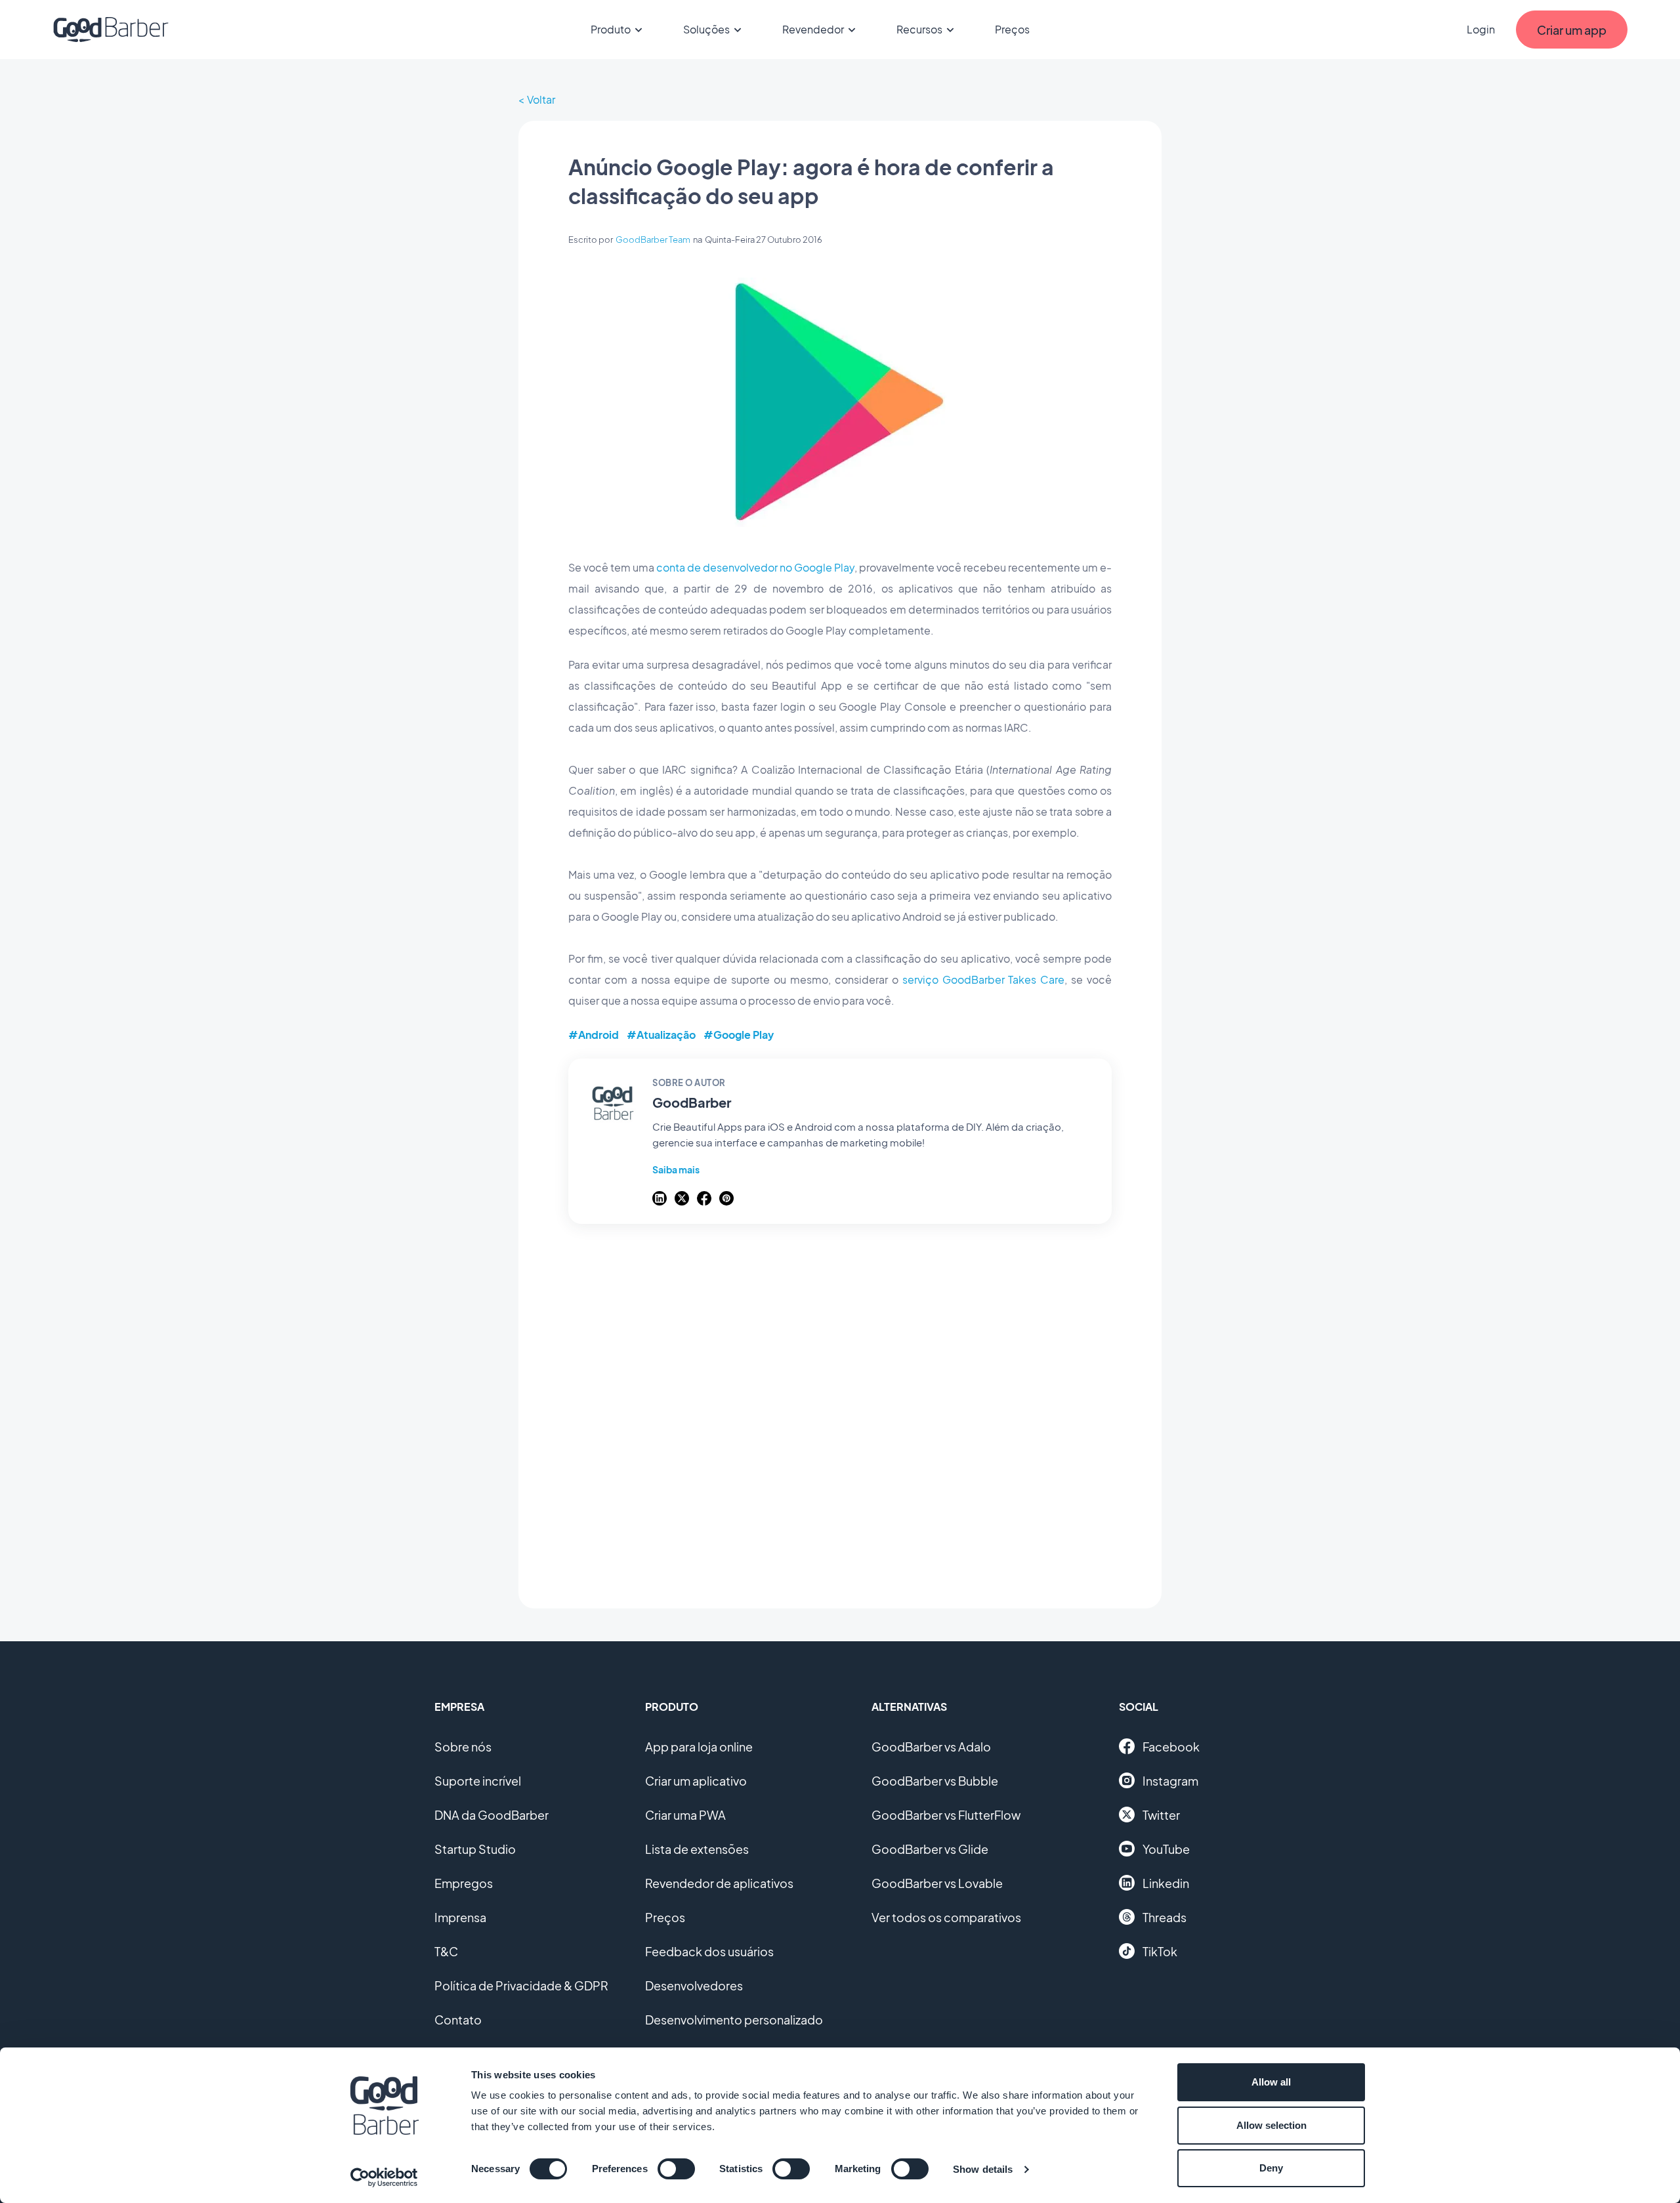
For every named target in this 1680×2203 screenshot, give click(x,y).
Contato (458, 2020)
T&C (446, 1951)
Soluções (706, 29)
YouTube (1166, 1849)
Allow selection (1271, 2125)
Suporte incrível (478, 1781)
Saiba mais (676, 1169)
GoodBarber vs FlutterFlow (946, 1815)
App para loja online (699, 1747)
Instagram (1170, 1781)
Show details (983, 2169)
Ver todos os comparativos (946, 1917)
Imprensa (460, 1917)
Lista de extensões (697, 1849)
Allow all (1271, 2082)
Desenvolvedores (694, 1985)
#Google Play (739, 1035)
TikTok (1160, 1951)
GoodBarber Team (653, 240)
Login (1481, 29)
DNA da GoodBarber (492, 1815)
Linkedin (1166, 1883)
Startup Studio (475, 1849)
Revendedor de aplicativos (719, 1883)
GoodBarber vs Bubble (935, 1781)
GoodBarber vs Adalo (931, 1747)
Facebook (1171, 1747)
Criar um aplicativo (696, 1781)
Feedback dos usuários (709, 1951)
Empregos (464, 1883)
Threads (1165, 1917)
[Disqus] (840, 1409)
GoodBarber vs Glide (930, 1849)
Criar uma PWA (685, 1815)
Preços (1012, 29)
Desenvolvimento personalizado (734, 2020)
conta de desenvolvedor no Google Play (755, 567)
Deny (1271, 2168)
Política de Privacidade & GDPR (521, 1985)
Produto (611, 29)
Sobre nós (463, 1747)
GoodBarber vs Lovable (937, 1883)
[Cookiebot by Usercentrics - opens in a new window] (384, 2177)
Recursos (919, 29)
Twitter (1161, 1815)
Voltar (541, 99)
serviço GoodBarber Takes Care (984, 979)
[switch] (676, 2169)
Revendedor (813, 29)
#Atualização (661, 1035)
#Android (594, 1035)
